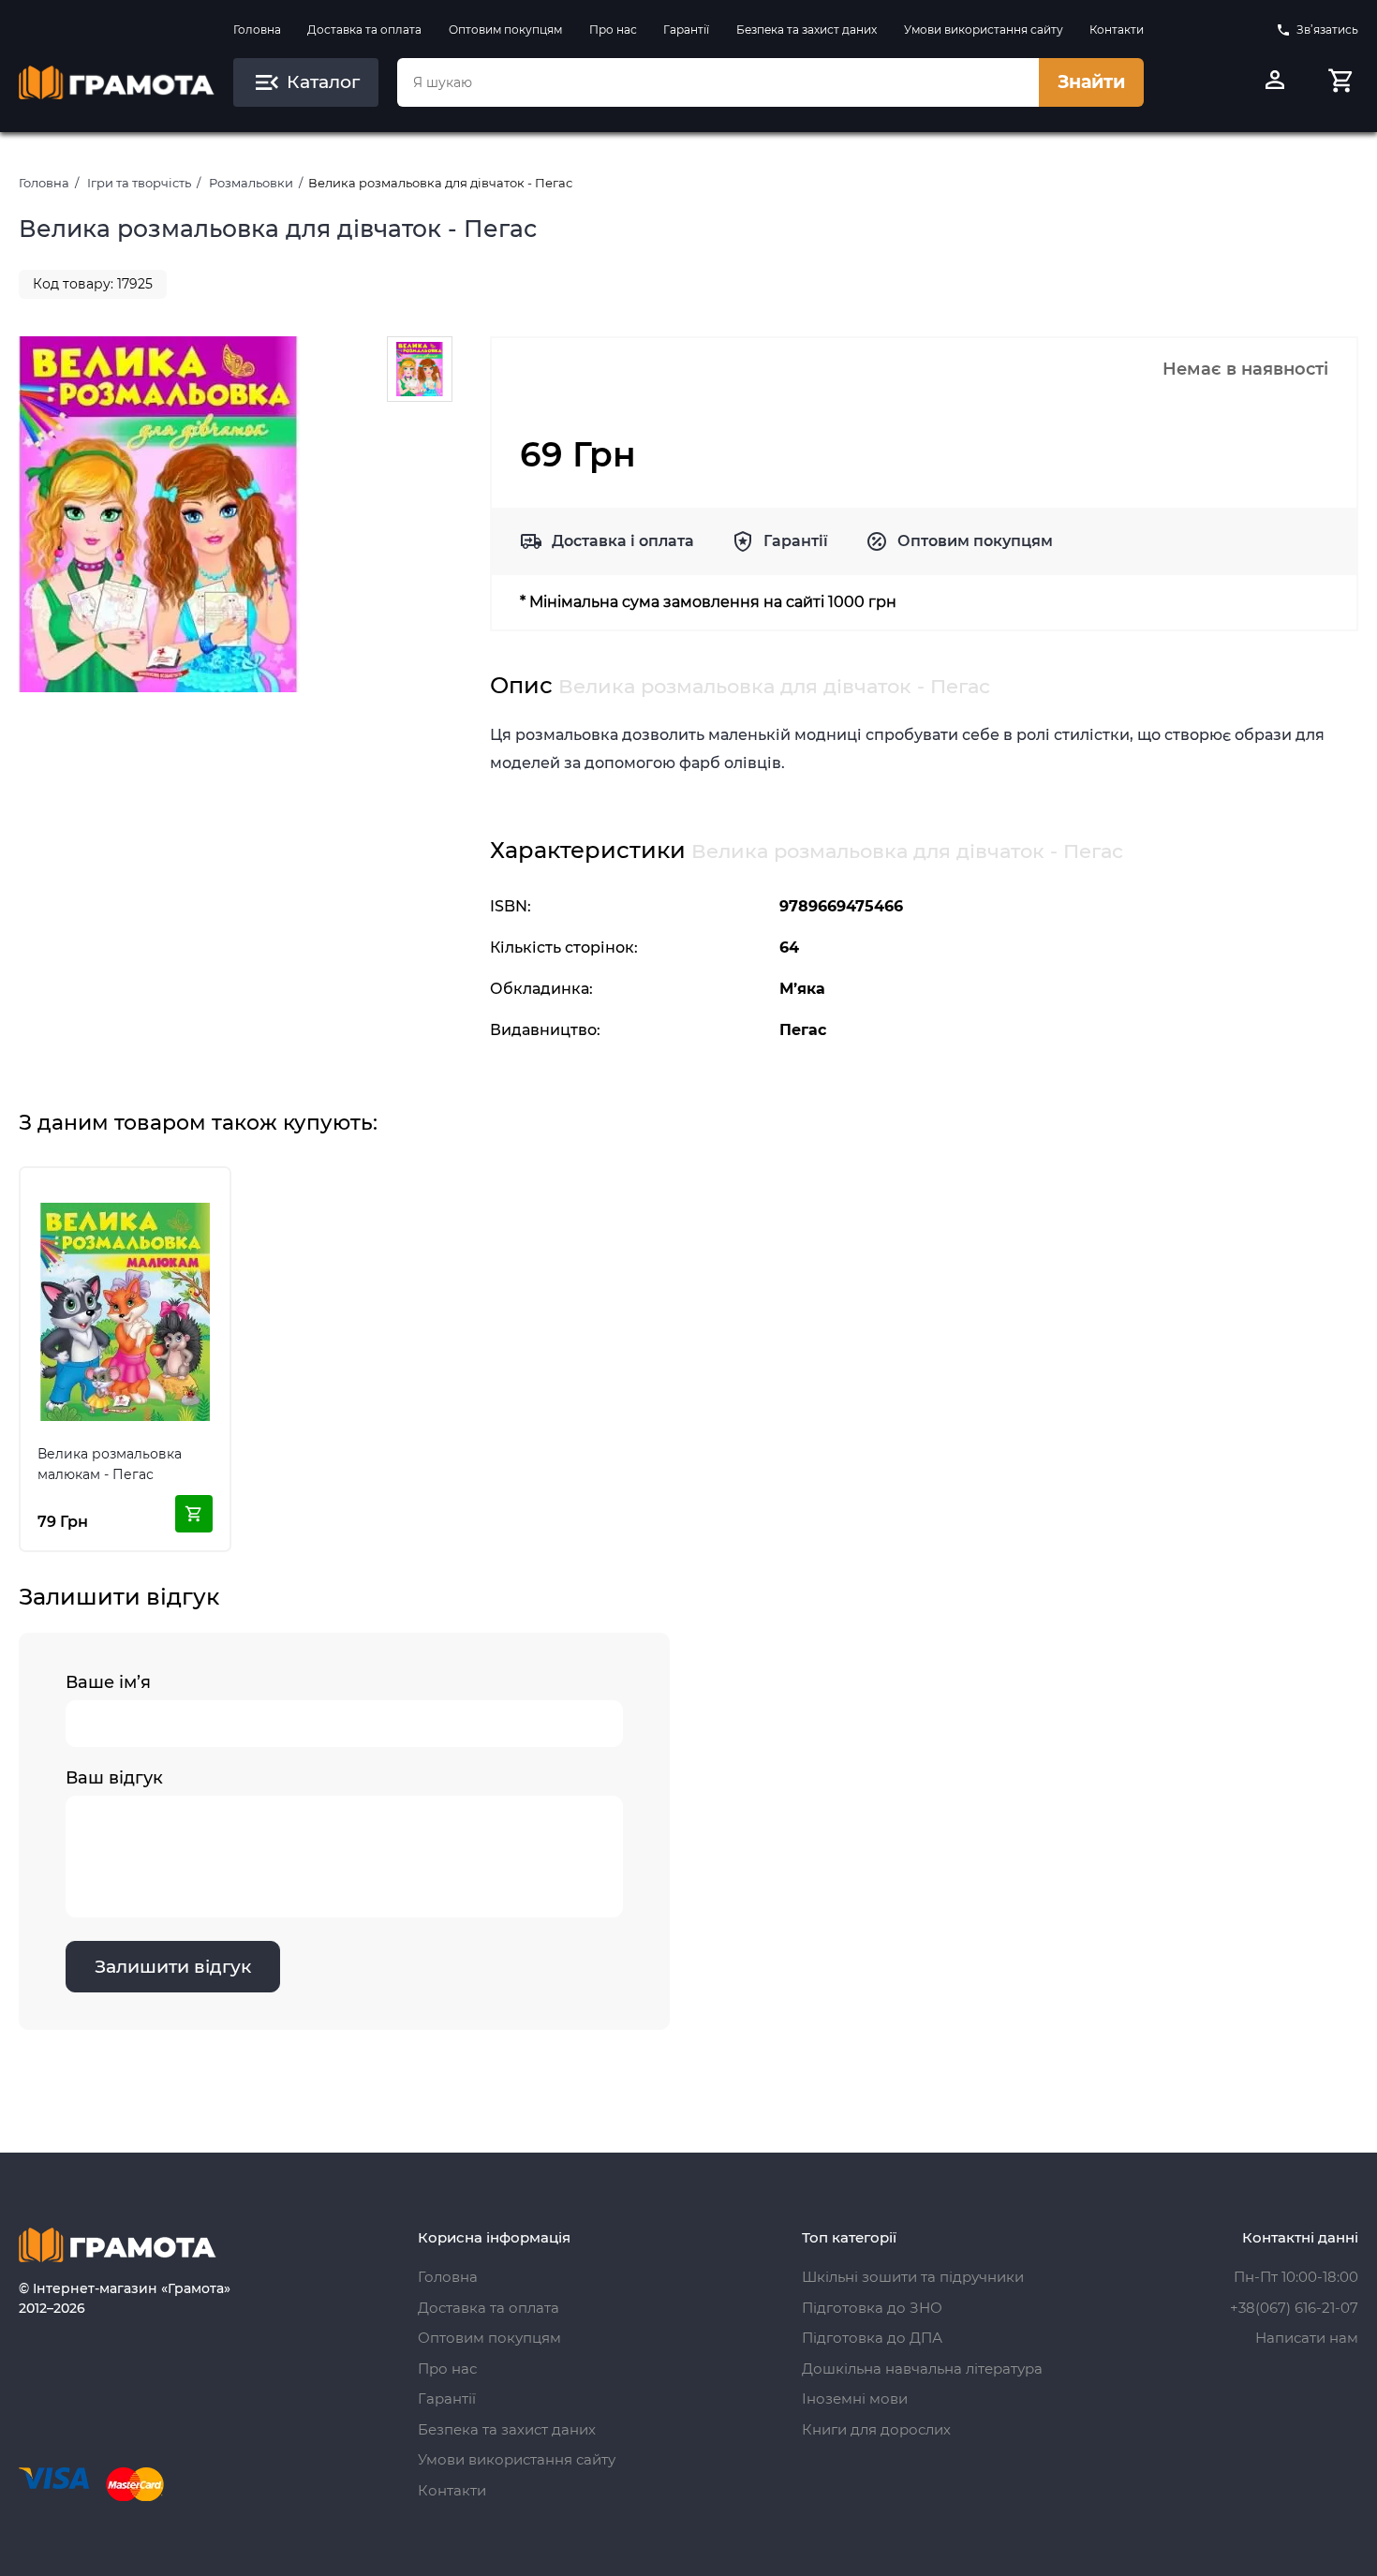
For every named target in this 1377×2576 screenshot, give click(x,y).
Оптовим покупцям (505, 30)
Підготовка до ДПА (872, 2338)
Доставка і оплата (623, 541)
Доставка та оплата (364, 30)
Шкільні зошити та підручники (913, 2277)
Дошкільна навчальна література (922, 2369)
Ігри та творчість (139, 183)
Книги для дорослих (876, 2429)
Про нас (613, 30)
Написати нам (1307, 2338)
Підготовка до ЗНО (872, 2308)
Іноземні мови (855, 2398)
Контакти (1117, 30)
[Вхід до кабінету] (1275, 82)
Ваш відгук (114, 1778)
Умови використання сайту (984, 30)
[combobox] (718, 82)
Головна (257, 30)
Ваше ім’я (108, 1682)
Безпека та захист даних (807, 30)
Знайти (1091, 82)
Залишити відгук (173, 1967)
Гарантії (686, 30)
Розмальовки (251, 183)
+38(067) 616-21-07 (1294, 2308)
